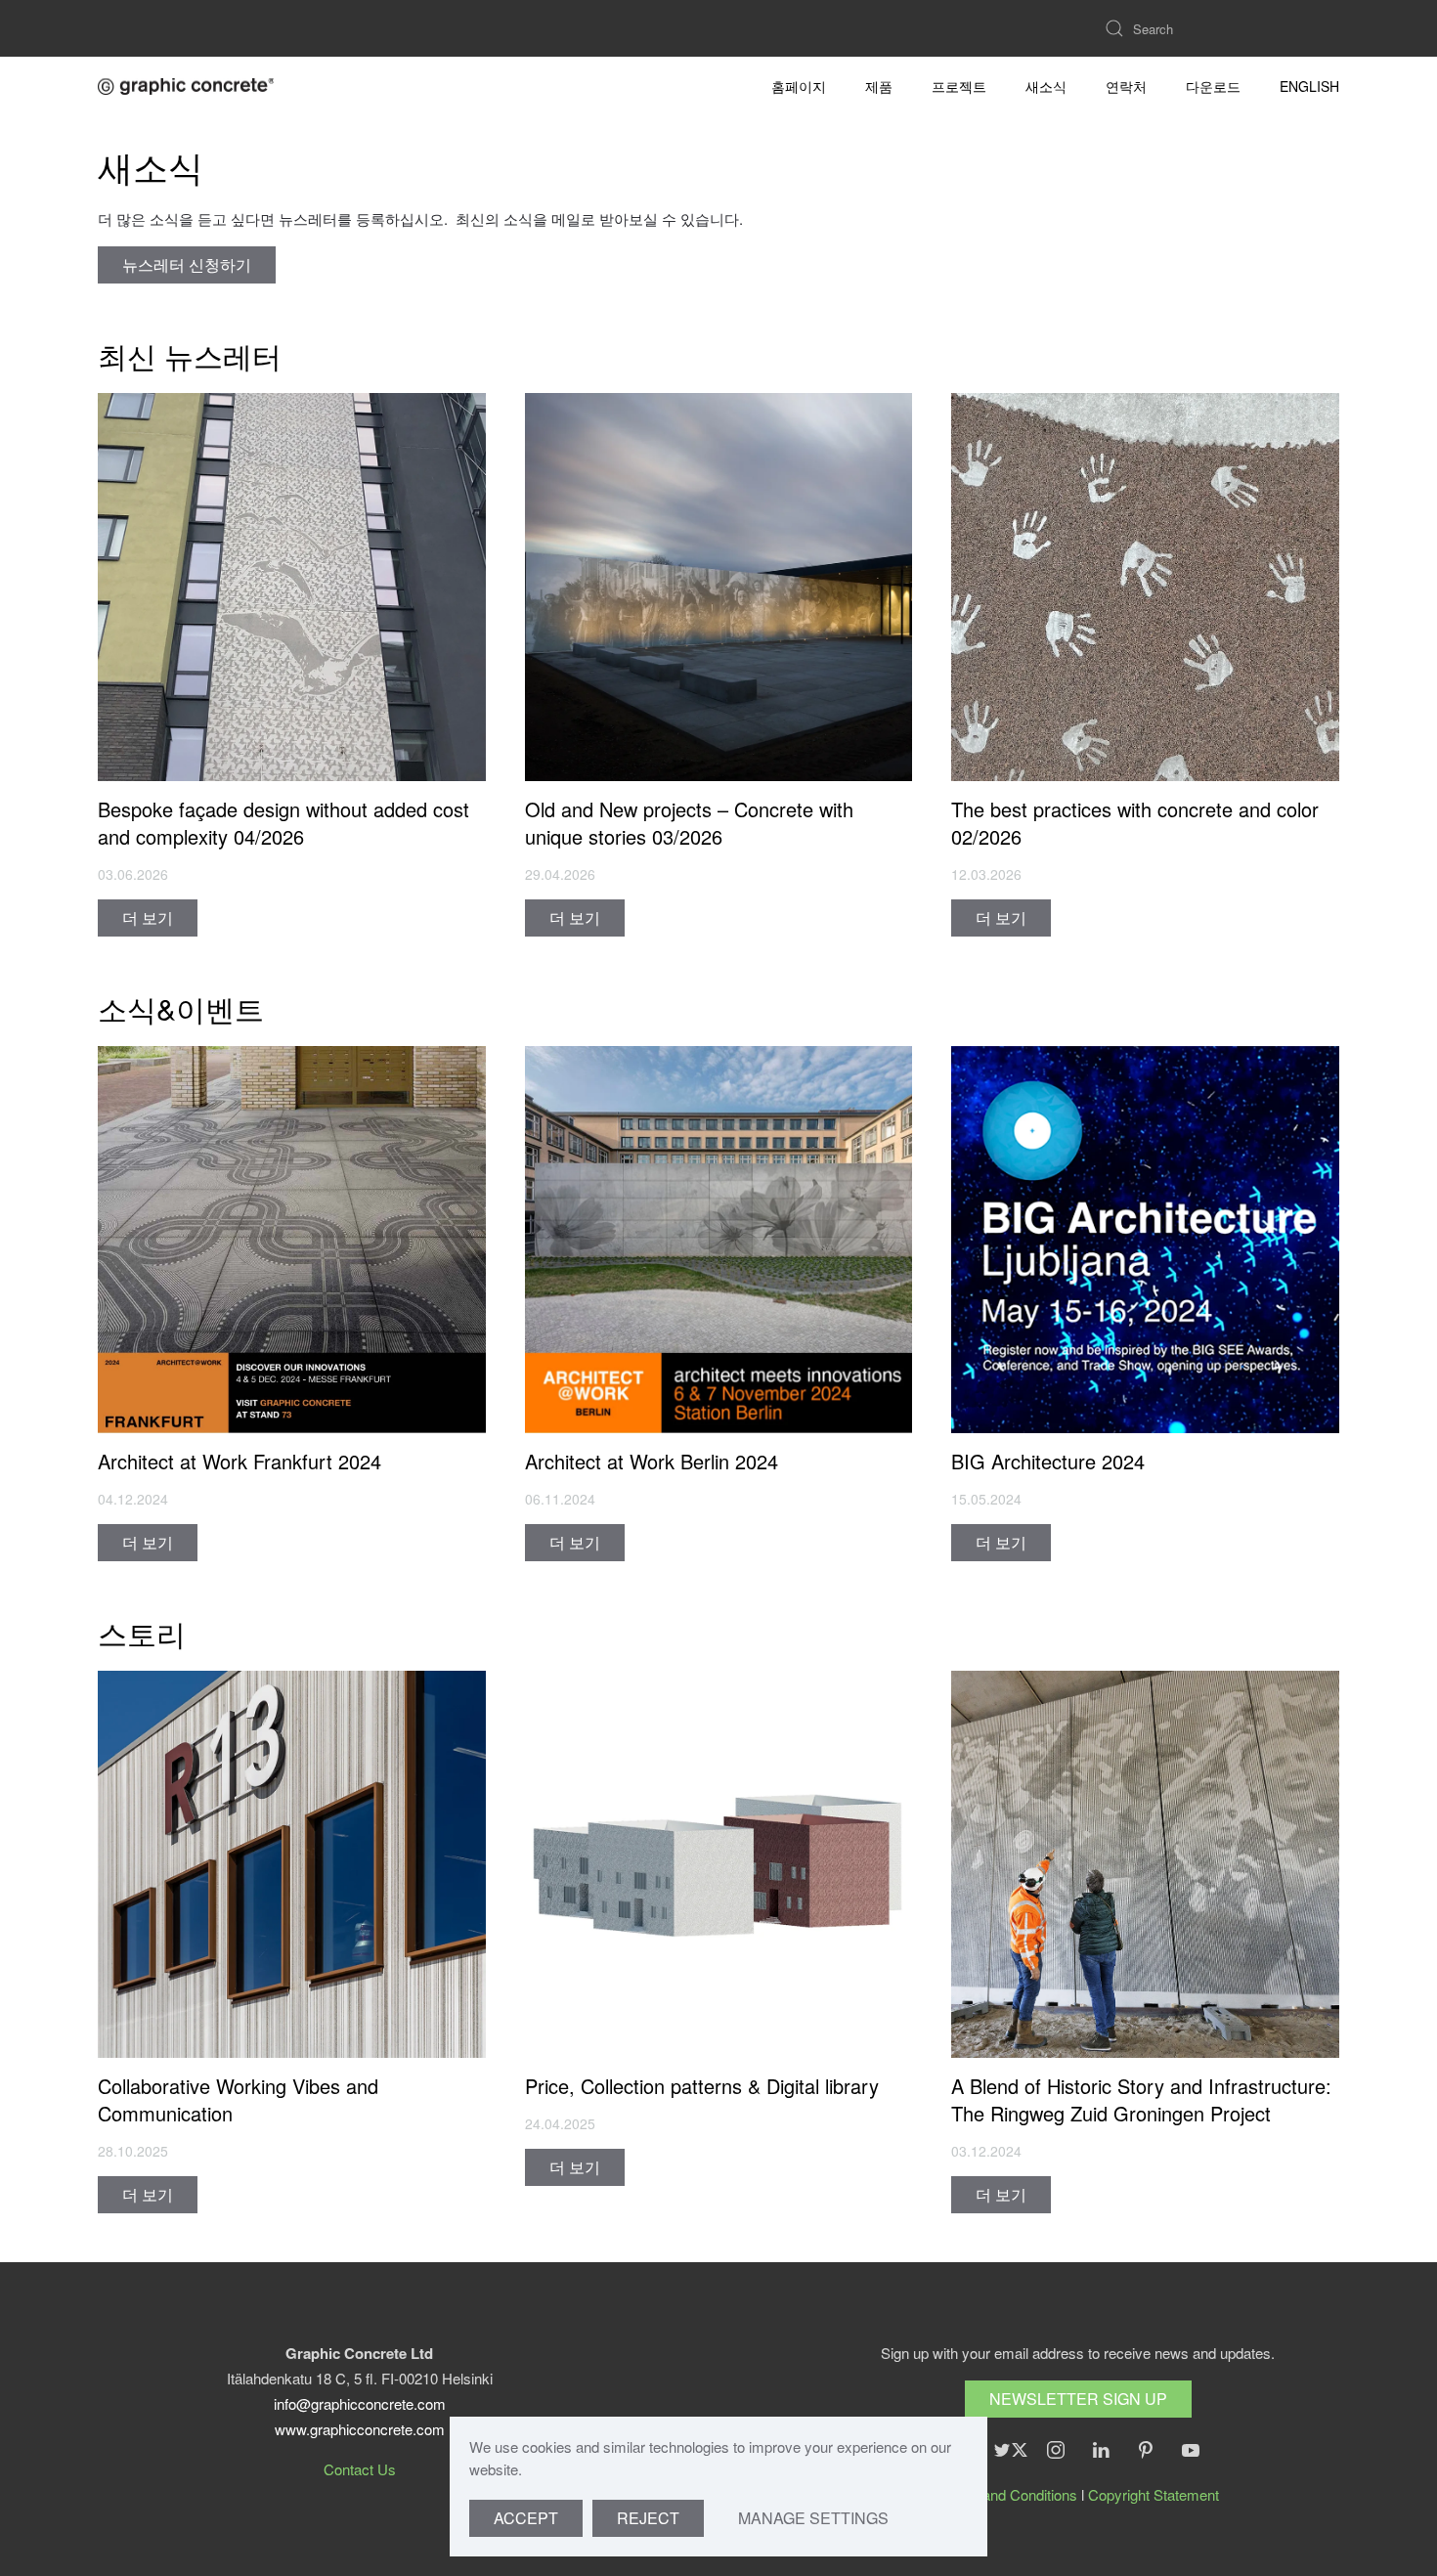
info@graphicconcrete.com (360, 2403)
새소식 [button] (1046, 86)
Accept (526, 2518)
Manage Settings (813, 2518)
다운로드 (1213, 86)
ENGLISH (1309, 86)
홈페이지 (799, 86)
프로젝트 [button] (959, 86)
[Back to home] (186, 86)
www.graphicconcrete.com (360, 2429)
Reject (648, 2518)
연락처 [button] (1126, 86)
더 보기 (148, 917)
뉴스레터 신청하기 (187, 264)
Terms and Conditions (1007, 2494)
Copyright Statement (1154, 2494)
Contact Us (360, 2469)
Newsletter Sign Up (1078, 2399)
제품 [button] (879, 86)
